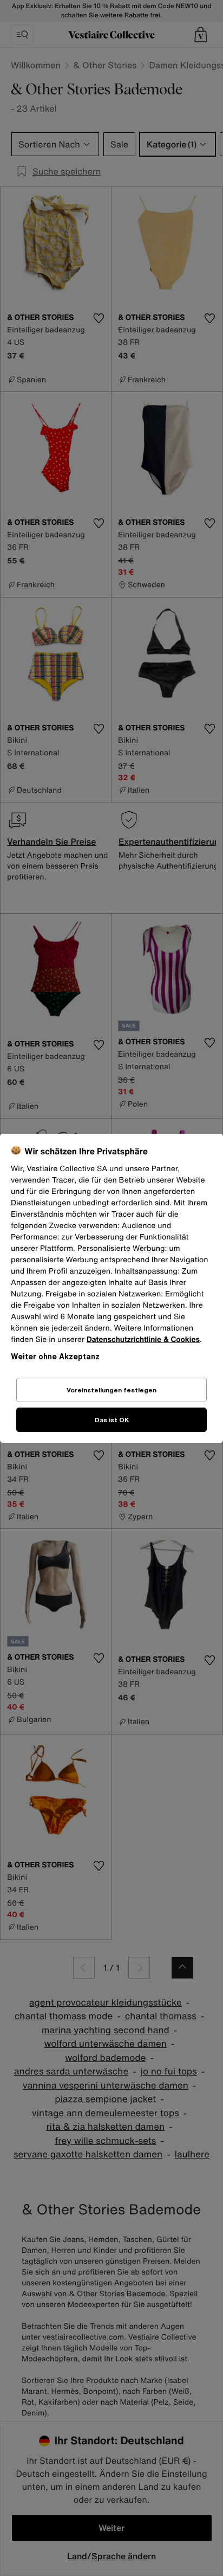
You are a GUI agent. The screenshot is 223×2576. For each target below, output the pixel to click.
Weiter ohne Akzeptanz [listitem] (55, 1356)
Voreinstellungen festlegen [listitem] (111, 1390)
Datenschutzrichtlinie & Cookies (143, 1340)
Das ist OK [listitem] (112, 1420)
